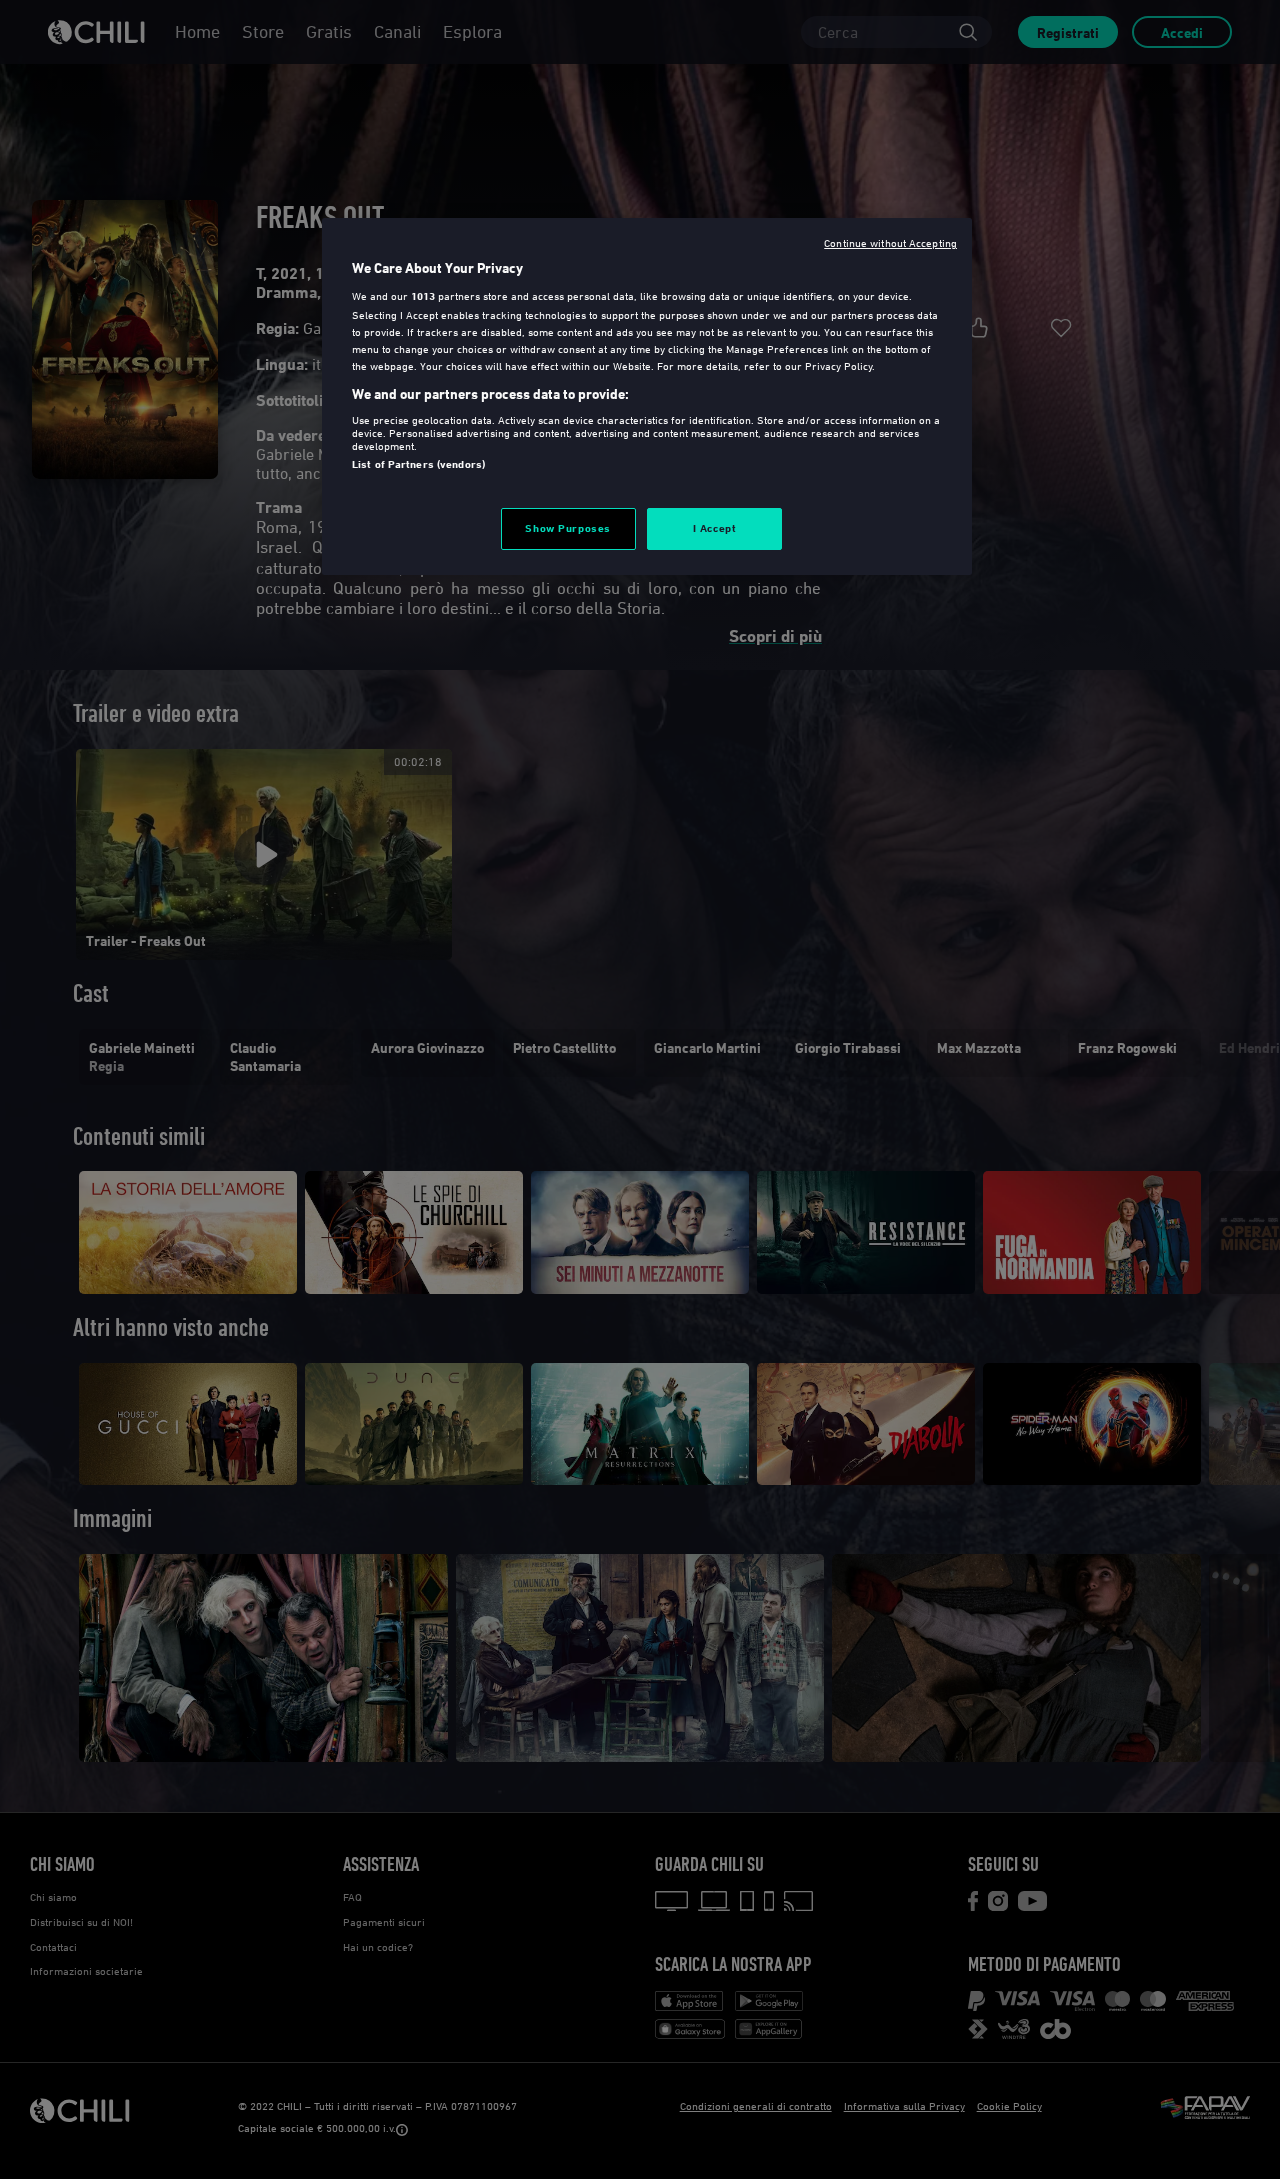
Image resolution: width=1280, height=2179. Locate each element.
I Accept (715, 528)
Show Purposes (567, 528)
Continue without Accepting (890, 242)
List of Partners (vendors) (418, 464)
